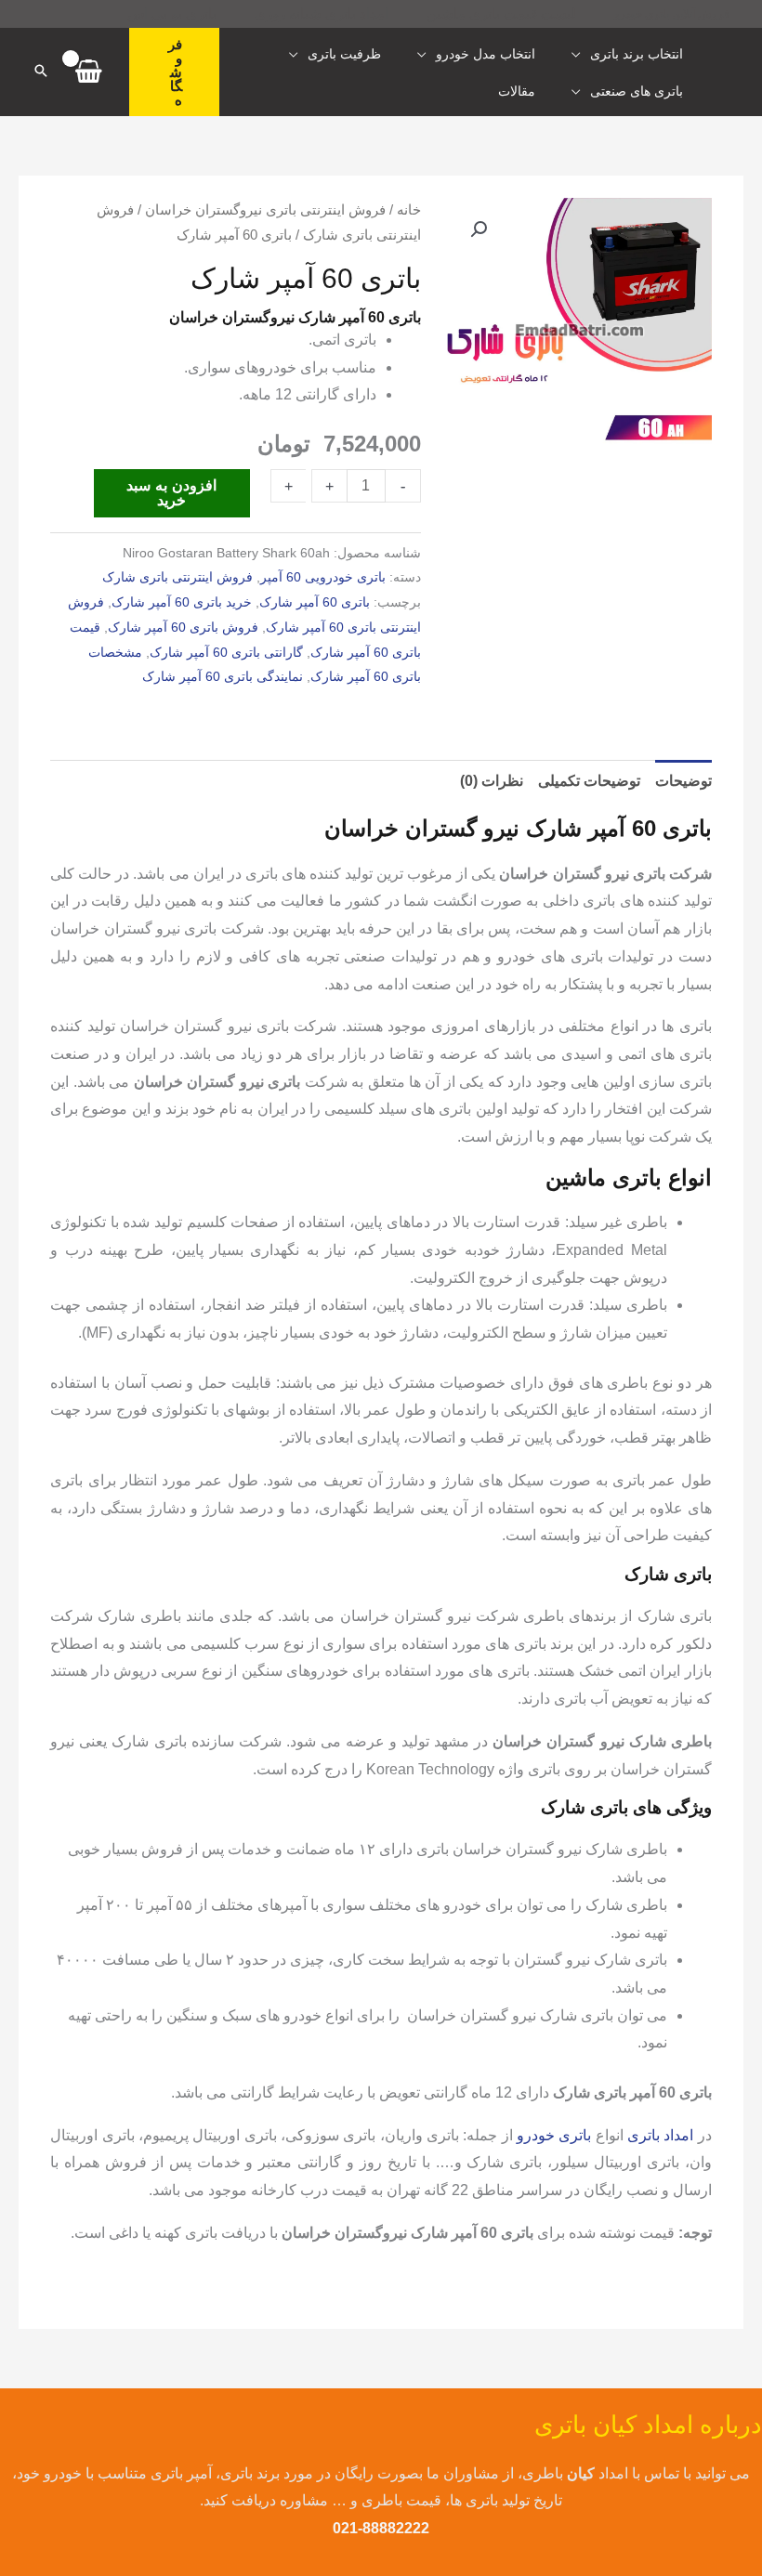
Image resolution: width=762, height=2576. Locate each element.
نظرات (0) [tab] (492, 781)
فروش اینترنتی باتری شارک (177, 577)
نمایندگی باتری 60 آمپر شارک (223, 676)
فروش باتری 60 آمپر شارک (183, 627)
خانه (409, 210)
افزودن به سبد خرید (171, 493)
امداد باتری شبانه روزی (322, 13)
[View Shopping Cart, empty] (89, 72)
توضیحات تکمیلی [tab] (589, 781)
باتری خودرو (554, 2135)
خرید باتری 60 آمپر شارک (182, 602)
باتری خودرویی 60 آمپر (323, 577)
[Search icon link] (41, 72)
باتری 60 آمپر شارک (315, 602)
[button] (174, 72)
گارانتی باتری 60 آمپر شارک (226, 652)
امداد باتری (660, 2135)
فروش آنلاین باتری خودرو (672, 14)
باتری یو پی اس (172, 13)
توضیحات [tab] (683, 781)
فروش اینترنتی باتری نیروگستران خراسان (265, 210)
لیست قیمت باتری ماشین (501, 13)
